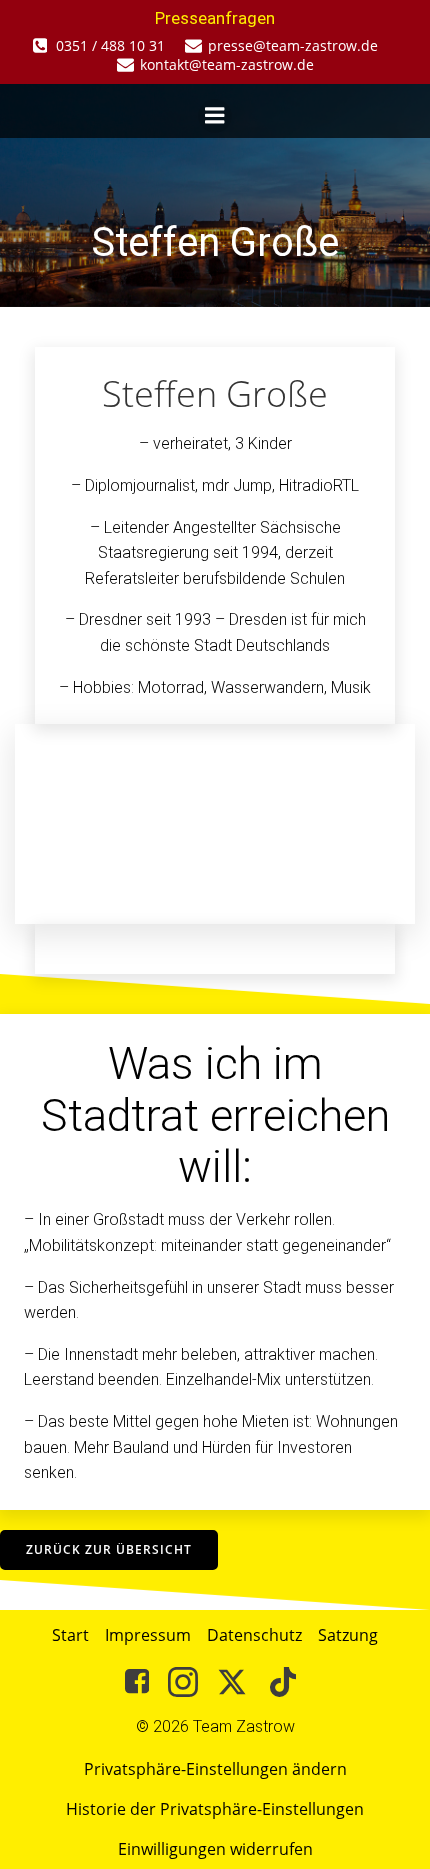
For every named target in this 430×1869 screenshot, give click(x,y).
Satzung (348, 1635)
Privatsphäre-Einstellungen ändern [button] (215, 1769)
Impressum (148, 1635)
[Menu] (215, 116)
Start (70, 1635)
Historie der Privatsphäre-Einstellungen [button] (215, 1809)
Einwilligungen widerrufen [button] (215, 1849)
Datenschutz (254, 1635)
